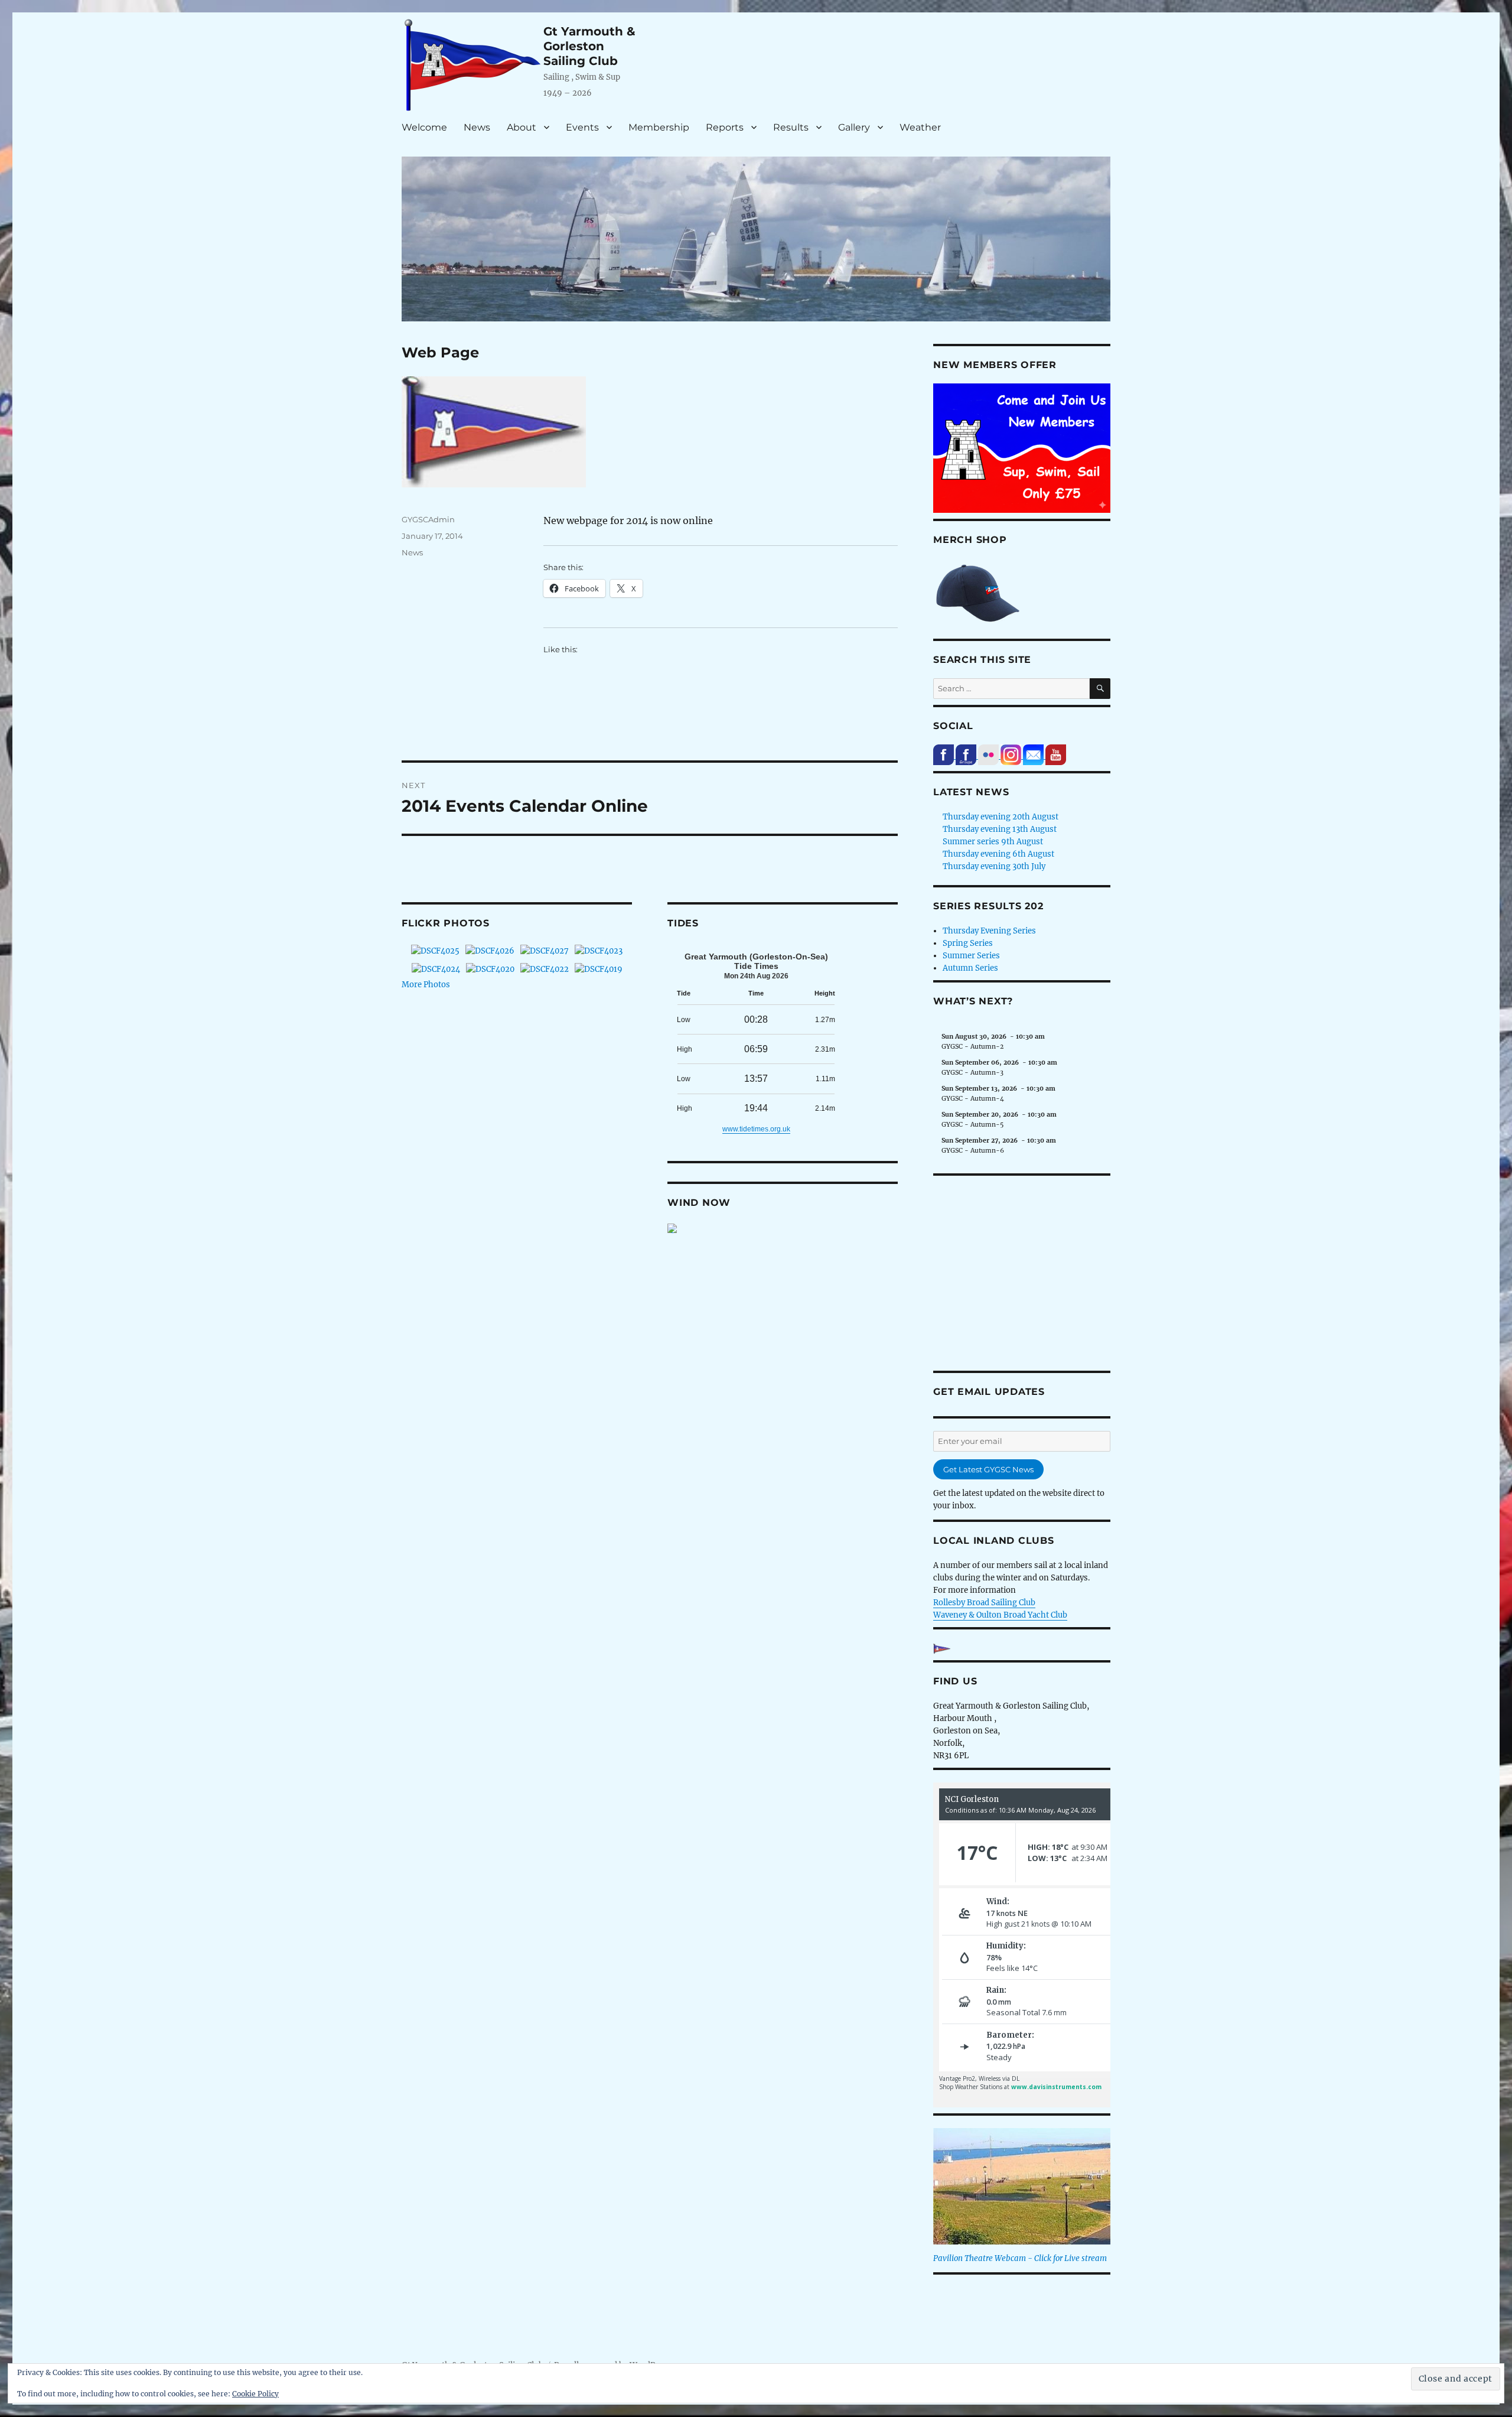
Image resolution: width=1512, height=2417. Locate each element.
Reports (725, 127)
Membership (659, 127)
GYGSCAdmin (428, 519)
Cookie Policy (255, 2394)
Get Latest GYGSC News (988, 1469)
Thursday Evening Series (989, 931)
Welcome (424, 127)
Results (791, 127)
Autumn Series (970, 968)
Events (582, 127)
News (477, 127)
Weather (920, 127)
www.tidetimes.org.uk (756, 1129)
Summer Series (971, 956)
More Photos (426, 985)
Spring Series (968, 943)
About (522, 127)
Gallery (854, 127)
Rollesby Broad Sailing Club (984, 1603)
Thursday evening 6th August (998, 854)
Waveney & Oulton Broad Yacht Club (1000, 1615)
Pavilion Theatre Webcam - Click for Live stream (1020, 2258)
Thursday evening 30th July (994, 866)
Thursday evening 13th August (1000, 829)
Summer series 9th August (993, 842)
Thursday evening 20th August (1001, 817)
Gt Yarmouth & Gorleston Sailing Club (589, 46)
